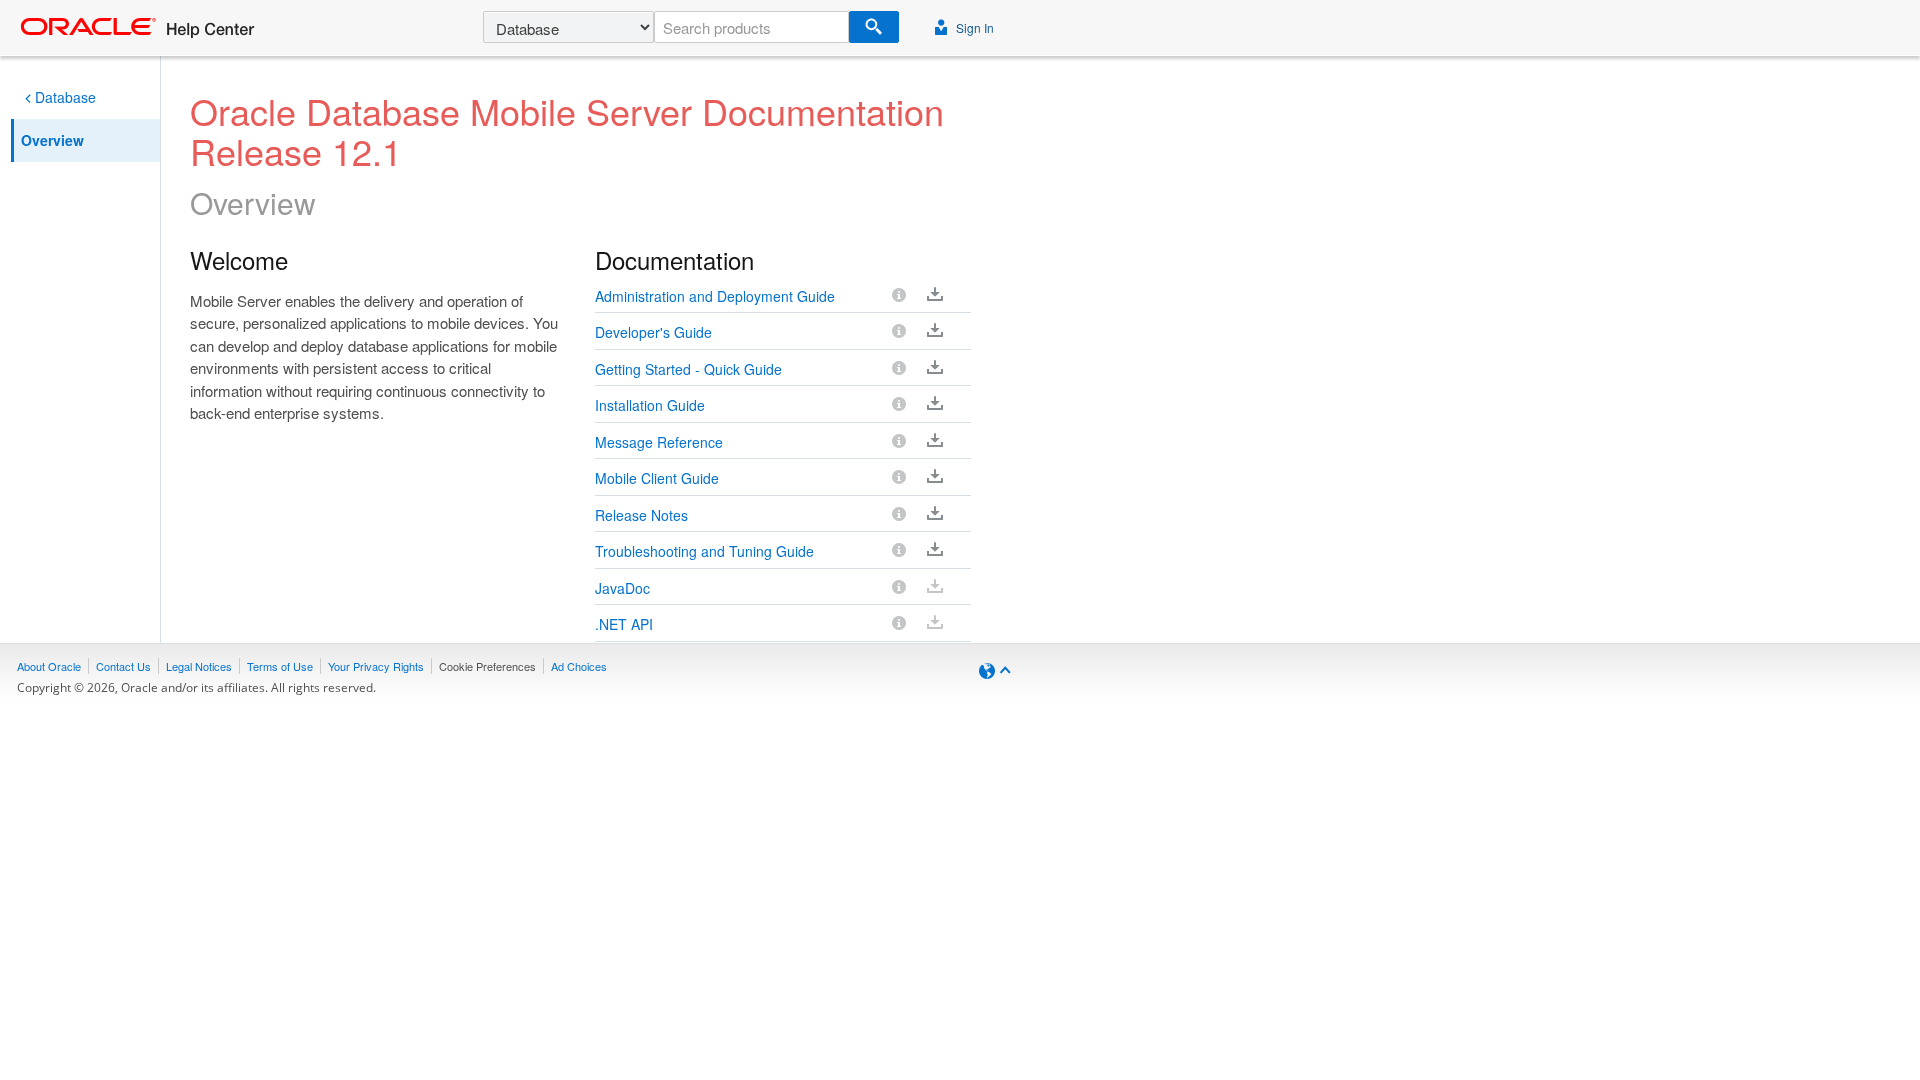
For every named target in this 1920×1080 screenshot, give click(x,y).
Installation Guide (650, 405)
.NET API (624, 624)
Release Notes (641, 515)
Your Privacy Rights (376, 666)
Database (65, 97)
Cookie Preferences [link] (487, 666)
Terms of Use (280, 666)
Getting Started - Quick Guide (688, 369)
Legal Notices (199, 666)
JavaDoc (622, 588)
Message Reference (659, 442)
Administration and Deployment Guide (715, 296)
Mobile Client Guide (657, 478)
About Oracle (49, 666)
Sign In (973, 27)
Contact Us (123, 666)
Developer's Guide (653, 332)
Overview (52, 140)
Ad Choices (579, 666)
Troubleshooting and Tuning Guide (704, 551)
